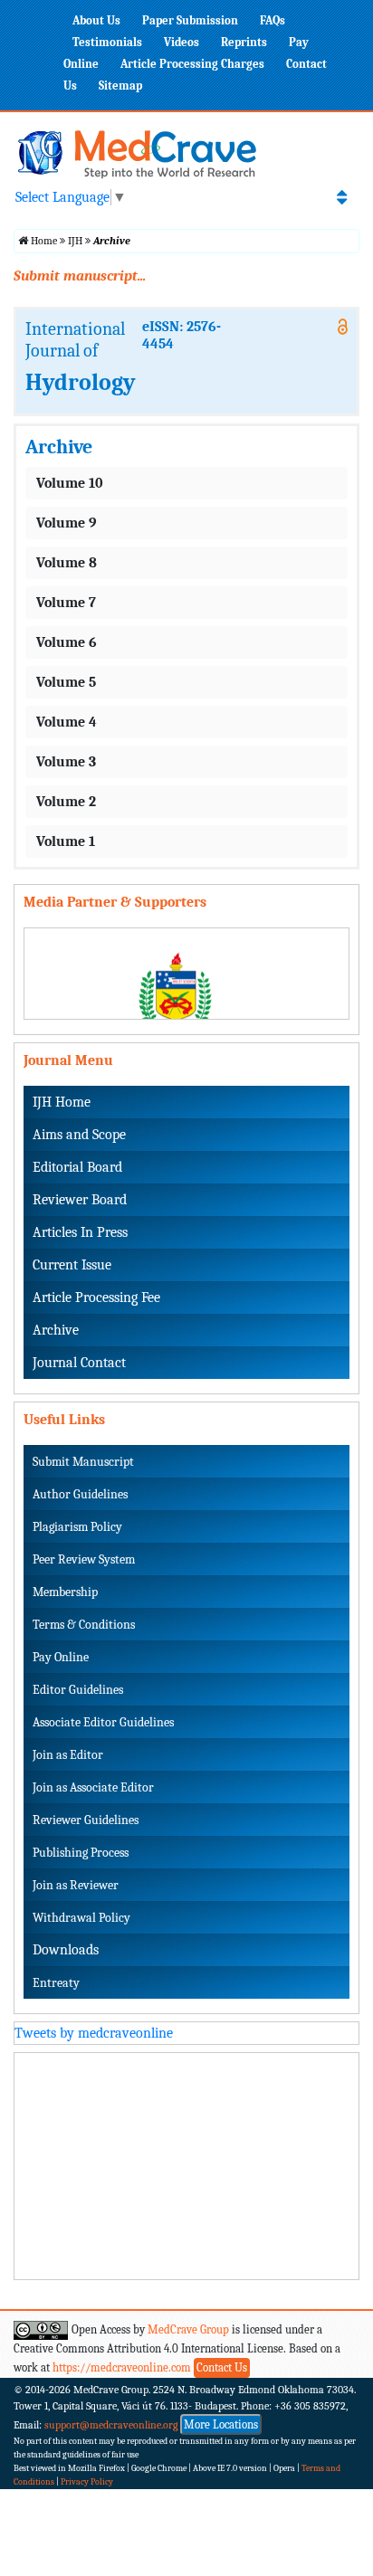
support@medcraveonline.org (111, 2425)
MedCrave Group (188, 2329)
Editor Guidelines (78, 1690)
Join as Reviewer (76, 1885)
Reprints (244, 42)
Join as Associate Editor (93, 1787)
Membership (65, 1592)
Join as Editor (68, 1755)
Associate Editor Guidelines (103, 1722)
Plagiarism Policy (77, 1527)
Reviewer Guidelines (86, 1820)
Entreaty (56, 1983)
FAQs (273, 20)
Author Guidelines (80, 1494)
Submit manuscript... (80, 276)
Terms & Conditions (84, 1625)
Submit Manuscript (83, 1462)
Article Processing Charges (192, 64)
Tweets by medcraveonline (94, 2033)
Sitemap (120, 86)
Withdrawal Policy (81, 1918)
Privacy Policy (87, 2482)
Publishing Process (81, 1853)
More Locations (221, 2424)
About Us (96, 20)
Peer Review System (84, 1559)
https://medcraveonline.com (123, 2367)
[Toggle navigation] (342, 197)
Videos (182, 42)
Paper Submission (190, 20)
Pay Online (61, 1657)
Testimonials (107, 42)
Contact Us (222, 2367)
